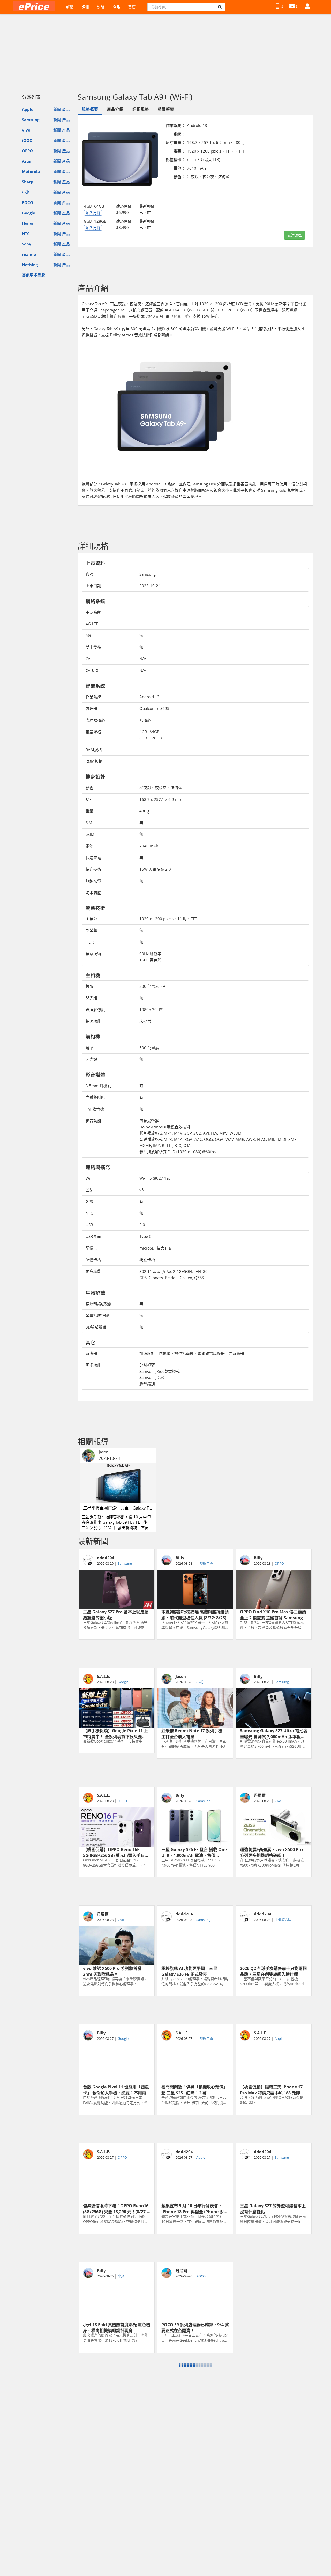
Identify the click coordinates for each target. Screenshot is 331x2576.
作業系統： (175, 125)
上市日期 (93, 586)
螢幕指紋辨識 (97, 1315)
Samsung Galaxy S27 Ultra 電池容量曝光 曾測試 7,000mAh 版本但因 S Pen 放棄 (274, 1733)
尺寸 (89, 799)
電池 (89, 846)
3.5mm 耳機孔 (98, 1086)
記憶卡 (91, 1248)
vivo (26, 130)
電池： (179, 168)
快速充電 (93, 858)
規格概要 (90, 109)
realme (29, 254)
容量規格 (93, 732)
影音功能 (93, 1121)
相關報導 (166, 109)
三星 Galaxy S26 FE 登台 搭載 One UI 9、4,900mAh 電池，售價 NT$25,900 (194, 1852)
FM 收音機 (95, 1109)
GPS (89, 1201)
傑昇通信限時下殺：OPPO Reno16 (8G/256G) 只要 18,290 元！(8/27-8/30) (116, 2208)
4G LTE (92, 624)
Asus (26, 161)
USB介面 (93, 1236)
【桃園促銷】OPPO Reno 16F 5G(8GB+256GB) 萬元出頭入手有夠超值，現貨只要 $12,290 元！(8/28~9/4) (116, 1852)
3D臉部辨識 (96, 1327)
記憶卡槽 (93, 1260)
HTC (26, 234)
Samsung (31, 120)
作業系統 (93, 697)
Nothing (30, 265)
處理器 (91, 708)
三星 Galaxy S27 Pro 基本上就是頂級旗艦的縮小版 (116, 1614)
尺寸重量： (175, 142)
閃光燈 (91, 998)
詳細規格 (141, 109)
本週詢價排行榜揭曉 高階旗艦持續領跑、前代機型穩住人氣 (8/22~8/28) (195, 1614)
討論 (101, 7)
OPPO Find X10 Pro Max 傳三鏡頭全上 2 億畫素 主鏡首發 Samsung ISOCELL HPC (273, 1614)
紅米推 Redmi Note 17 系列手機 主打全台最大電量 (194, 1733)
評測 (85, 7)
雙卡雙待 (93, 647)
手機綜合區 (205, 1563)
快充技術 (93, 869)
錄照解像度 (95, 1010)
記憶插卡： (175, 159)
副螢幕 (91, 930)
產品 (116, 7)
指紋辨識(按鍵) (98, 1304)
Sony (27, 244)
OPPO (27, 151)
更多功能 (93, 1271)
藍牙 (89, 1190)
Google (29, 213)
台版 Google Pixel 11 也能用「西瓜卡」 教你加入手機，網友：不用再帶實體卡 (117, 2089)
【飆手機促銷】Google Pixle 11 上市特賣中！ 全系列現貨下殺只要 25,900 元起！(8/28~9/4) (115, 1733)
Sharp (28, 182)
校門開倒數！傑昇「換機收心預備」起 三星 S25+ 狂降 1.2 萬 (194, 2089)
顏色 (89, 788)
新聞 (70, 7)
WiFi (89, 1178)
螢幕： (179, 151)
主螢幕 (91, 919)
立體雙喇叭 (95, 1097)
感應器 (91, 1353)
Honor (28, 223)
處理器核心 (95, 720)
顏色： (179, 177)
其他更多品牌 (34, 275)
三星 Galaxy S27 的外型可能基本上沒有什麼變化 (273, 2208)
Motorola (31, 171)
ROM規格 (94, 761)
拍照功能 (93, 1021)
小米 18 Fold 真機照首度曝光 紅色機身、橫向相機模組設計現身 (117, 2327)
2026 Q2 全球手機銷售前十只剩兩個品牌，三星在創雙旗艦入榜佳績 (273, 1971)
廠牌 (89, 574)
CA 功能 (92, 670)
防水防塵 (93, 892)
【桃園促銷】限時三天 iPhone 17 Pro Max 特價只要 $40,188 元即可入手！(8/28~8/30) (272, 2089)
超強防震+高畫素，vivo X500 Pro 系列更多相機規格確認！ (271, 1852)
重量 (89, 811)
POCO (28, 202)
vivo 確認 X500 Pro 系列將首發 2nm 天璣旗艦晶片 (112, 1971)
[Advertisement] (165, 51)
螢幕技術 (93, 954)
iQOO (27, 140)
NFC (89, 1213)
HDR (90, 942)
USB (89, 1225)
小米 (26, 192)
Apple (28, 109)
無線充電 (93, 881)
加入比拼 (93, 213)
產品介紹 (115, 109)
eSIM (90, 834)
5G (88, 635)
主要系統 (93, 612)
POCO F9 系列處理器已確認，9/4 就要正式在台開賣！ (195, 2327)
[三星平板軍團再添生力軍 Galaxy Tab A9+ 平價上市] (118, 1483)
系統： (179, 134)
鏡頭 (89, 986)
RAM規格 (94, 750)
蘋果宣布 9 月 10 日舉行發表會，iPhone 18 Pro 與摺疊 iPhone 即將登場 (195, 2208)
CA (88, 659)
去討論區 (295, 235)
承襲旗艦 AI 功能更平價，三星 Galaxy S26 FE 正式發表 (189, 1971)
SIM (89, 823)
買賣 (132, 7)
